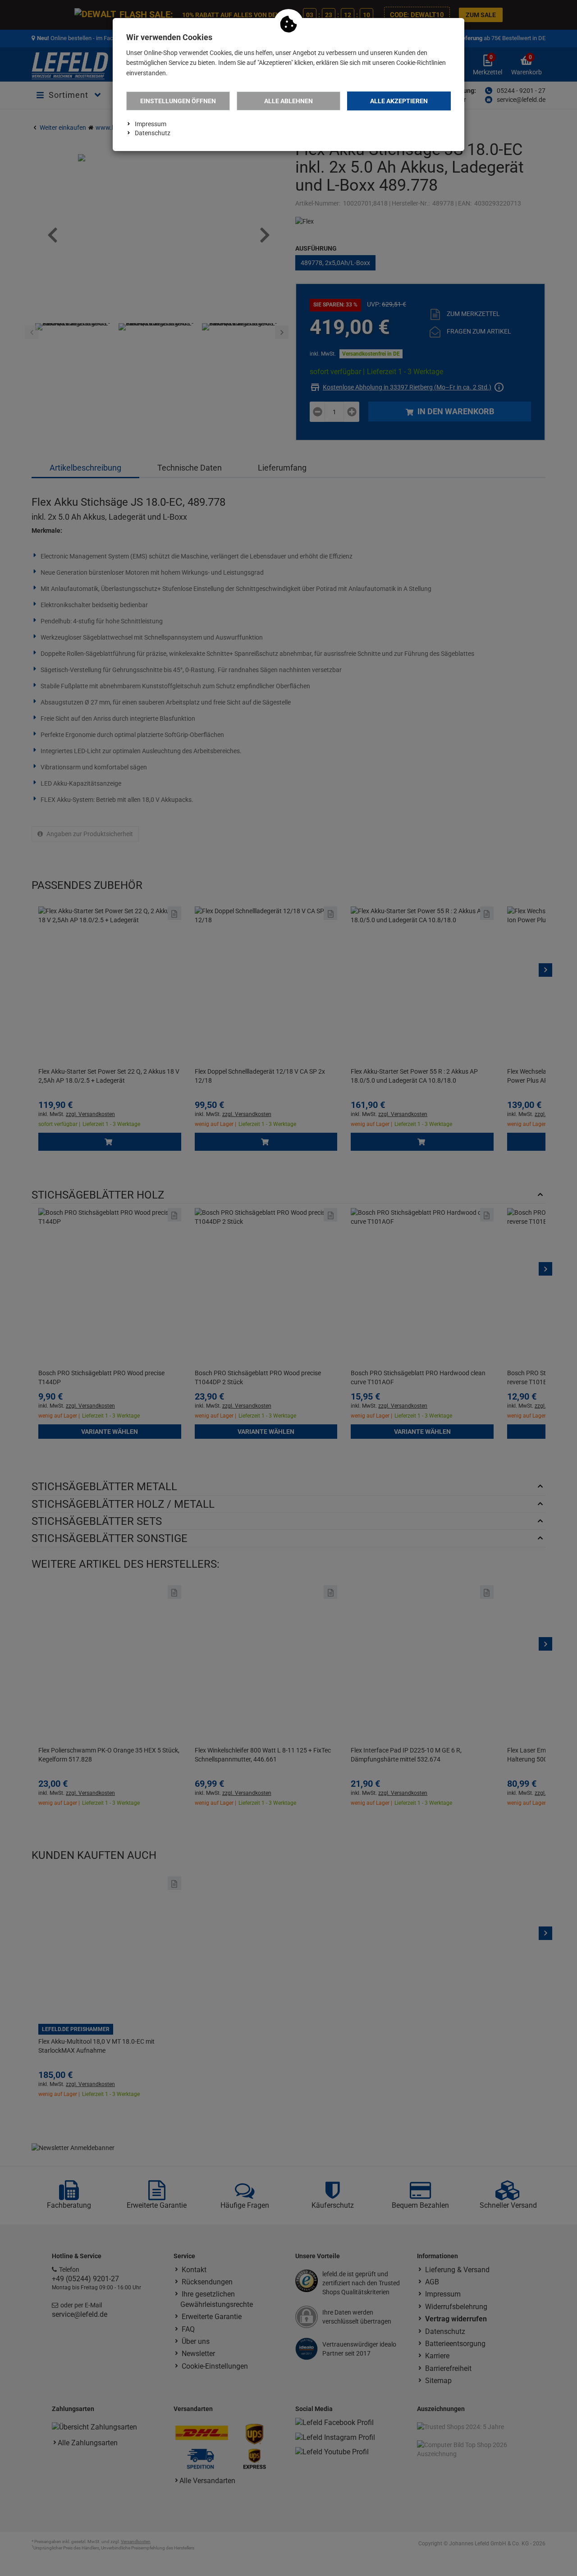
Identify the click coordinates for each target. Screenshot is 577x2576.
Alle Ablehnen (288, 101)
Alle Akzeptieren (399, 101)
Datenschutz (153, 133)
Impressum (151, 124)
